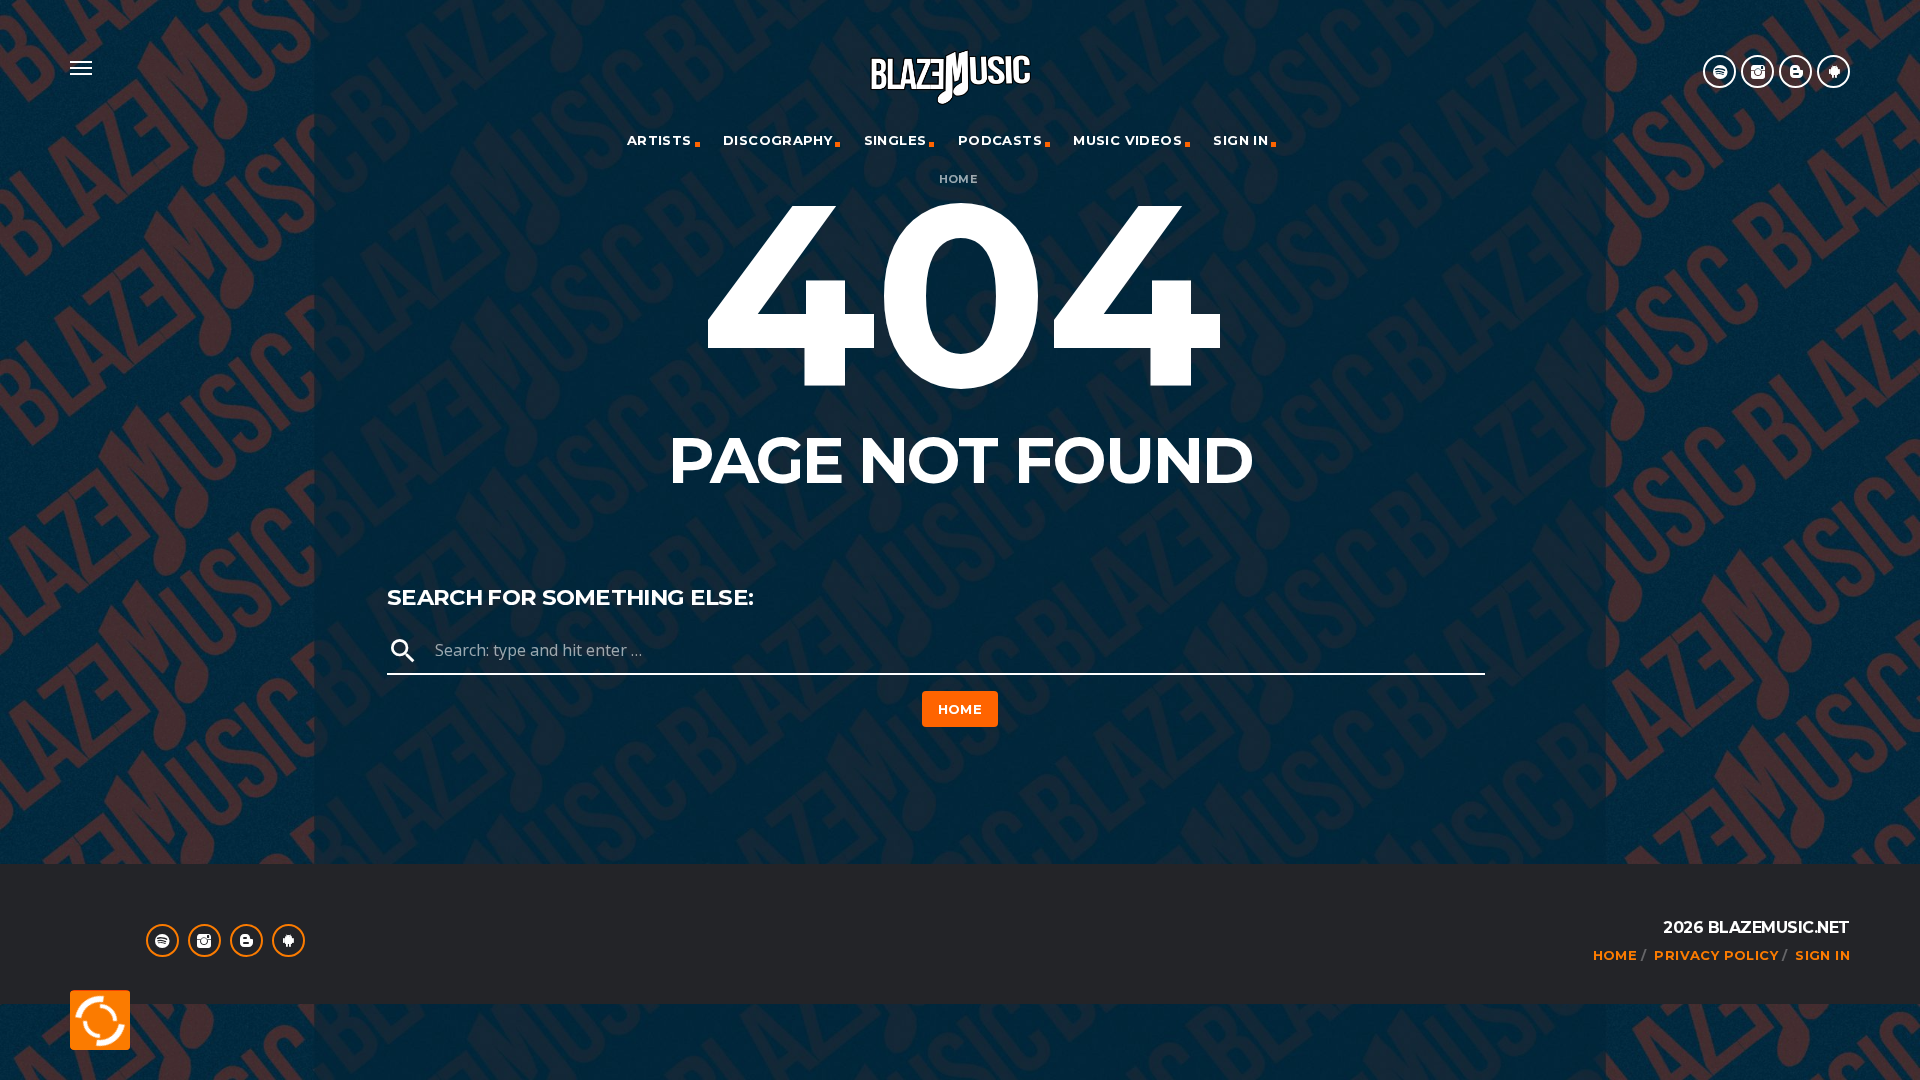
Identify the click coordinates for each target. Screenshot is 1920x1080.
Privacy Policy (1715, 955)
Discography (777, 140)
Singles (895, 140)
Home (958, 179)
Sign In (1240, 140)
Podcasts (1000, 140)
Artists (659, 140)
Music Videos (1127, 140)
